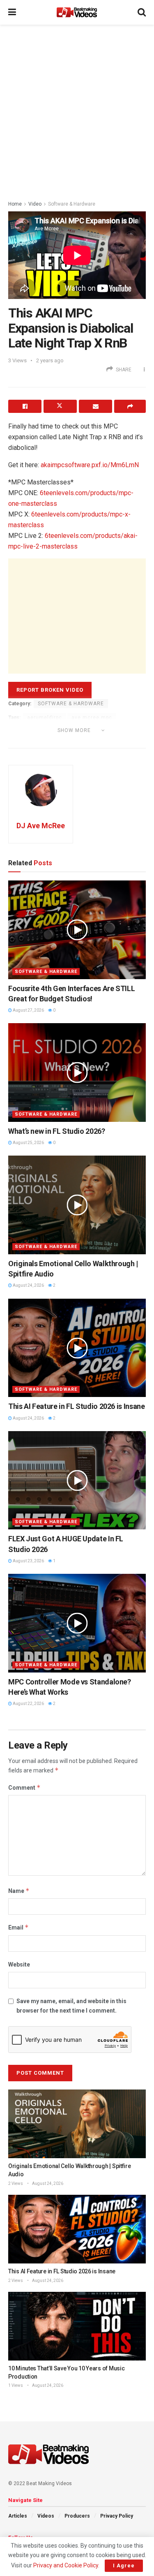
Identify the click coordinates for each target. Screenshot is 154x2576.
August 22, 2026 (28, 1704)
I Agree (124, 2566)
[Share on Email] (95, 406)
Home (15, 204)
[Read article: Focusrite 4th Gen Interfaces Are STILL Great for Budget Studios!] (77, 930)
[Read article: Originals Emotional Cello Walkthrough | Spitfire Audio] (77, 1205)
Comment (24, 1787)
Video (35, 204)
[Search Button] (142, 12)
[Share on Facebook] (25, 406)
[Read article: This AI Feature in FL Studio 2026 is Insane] (77, 1348)
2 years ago (50, 360)
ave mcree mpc (92, 718)
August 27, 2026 (28, 1010)
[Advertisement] (77, 110)
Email (18, 1927)
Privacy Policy (117, 2516)
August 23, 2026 (28, 1561)
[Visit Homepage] (77, 12)
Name (19, 1891)
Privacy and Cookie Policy (66, 2565)
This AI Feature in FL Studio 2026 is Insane (77, 1406)
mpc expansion (32, 741)
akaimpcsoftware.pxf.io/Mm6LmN (90, 465)
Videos (46, 2516)
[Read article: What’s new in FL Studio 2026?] (77, 1073)
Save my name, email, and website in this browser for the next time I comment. (71, 2006)
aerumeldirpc (45, 718)
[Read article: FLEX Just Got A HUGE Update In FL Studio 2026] (77, 1480)
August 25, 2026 (28, 1143)
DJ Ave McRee (41, 826)
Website (19, 1964)
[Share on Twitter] (60, 406)
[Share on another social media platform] (130, 406)
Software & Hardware (72, 204)
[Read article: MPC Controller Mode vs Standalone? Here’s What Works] (77, 1623)
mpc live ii (75, 741)
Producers (77, 2516)
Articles (18, 2516)
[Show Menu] (12, 12)
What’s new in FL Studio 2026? (57, 1131)
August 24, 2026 (28, 1285)
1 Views (16, 2385)
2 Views (16, 2183)
